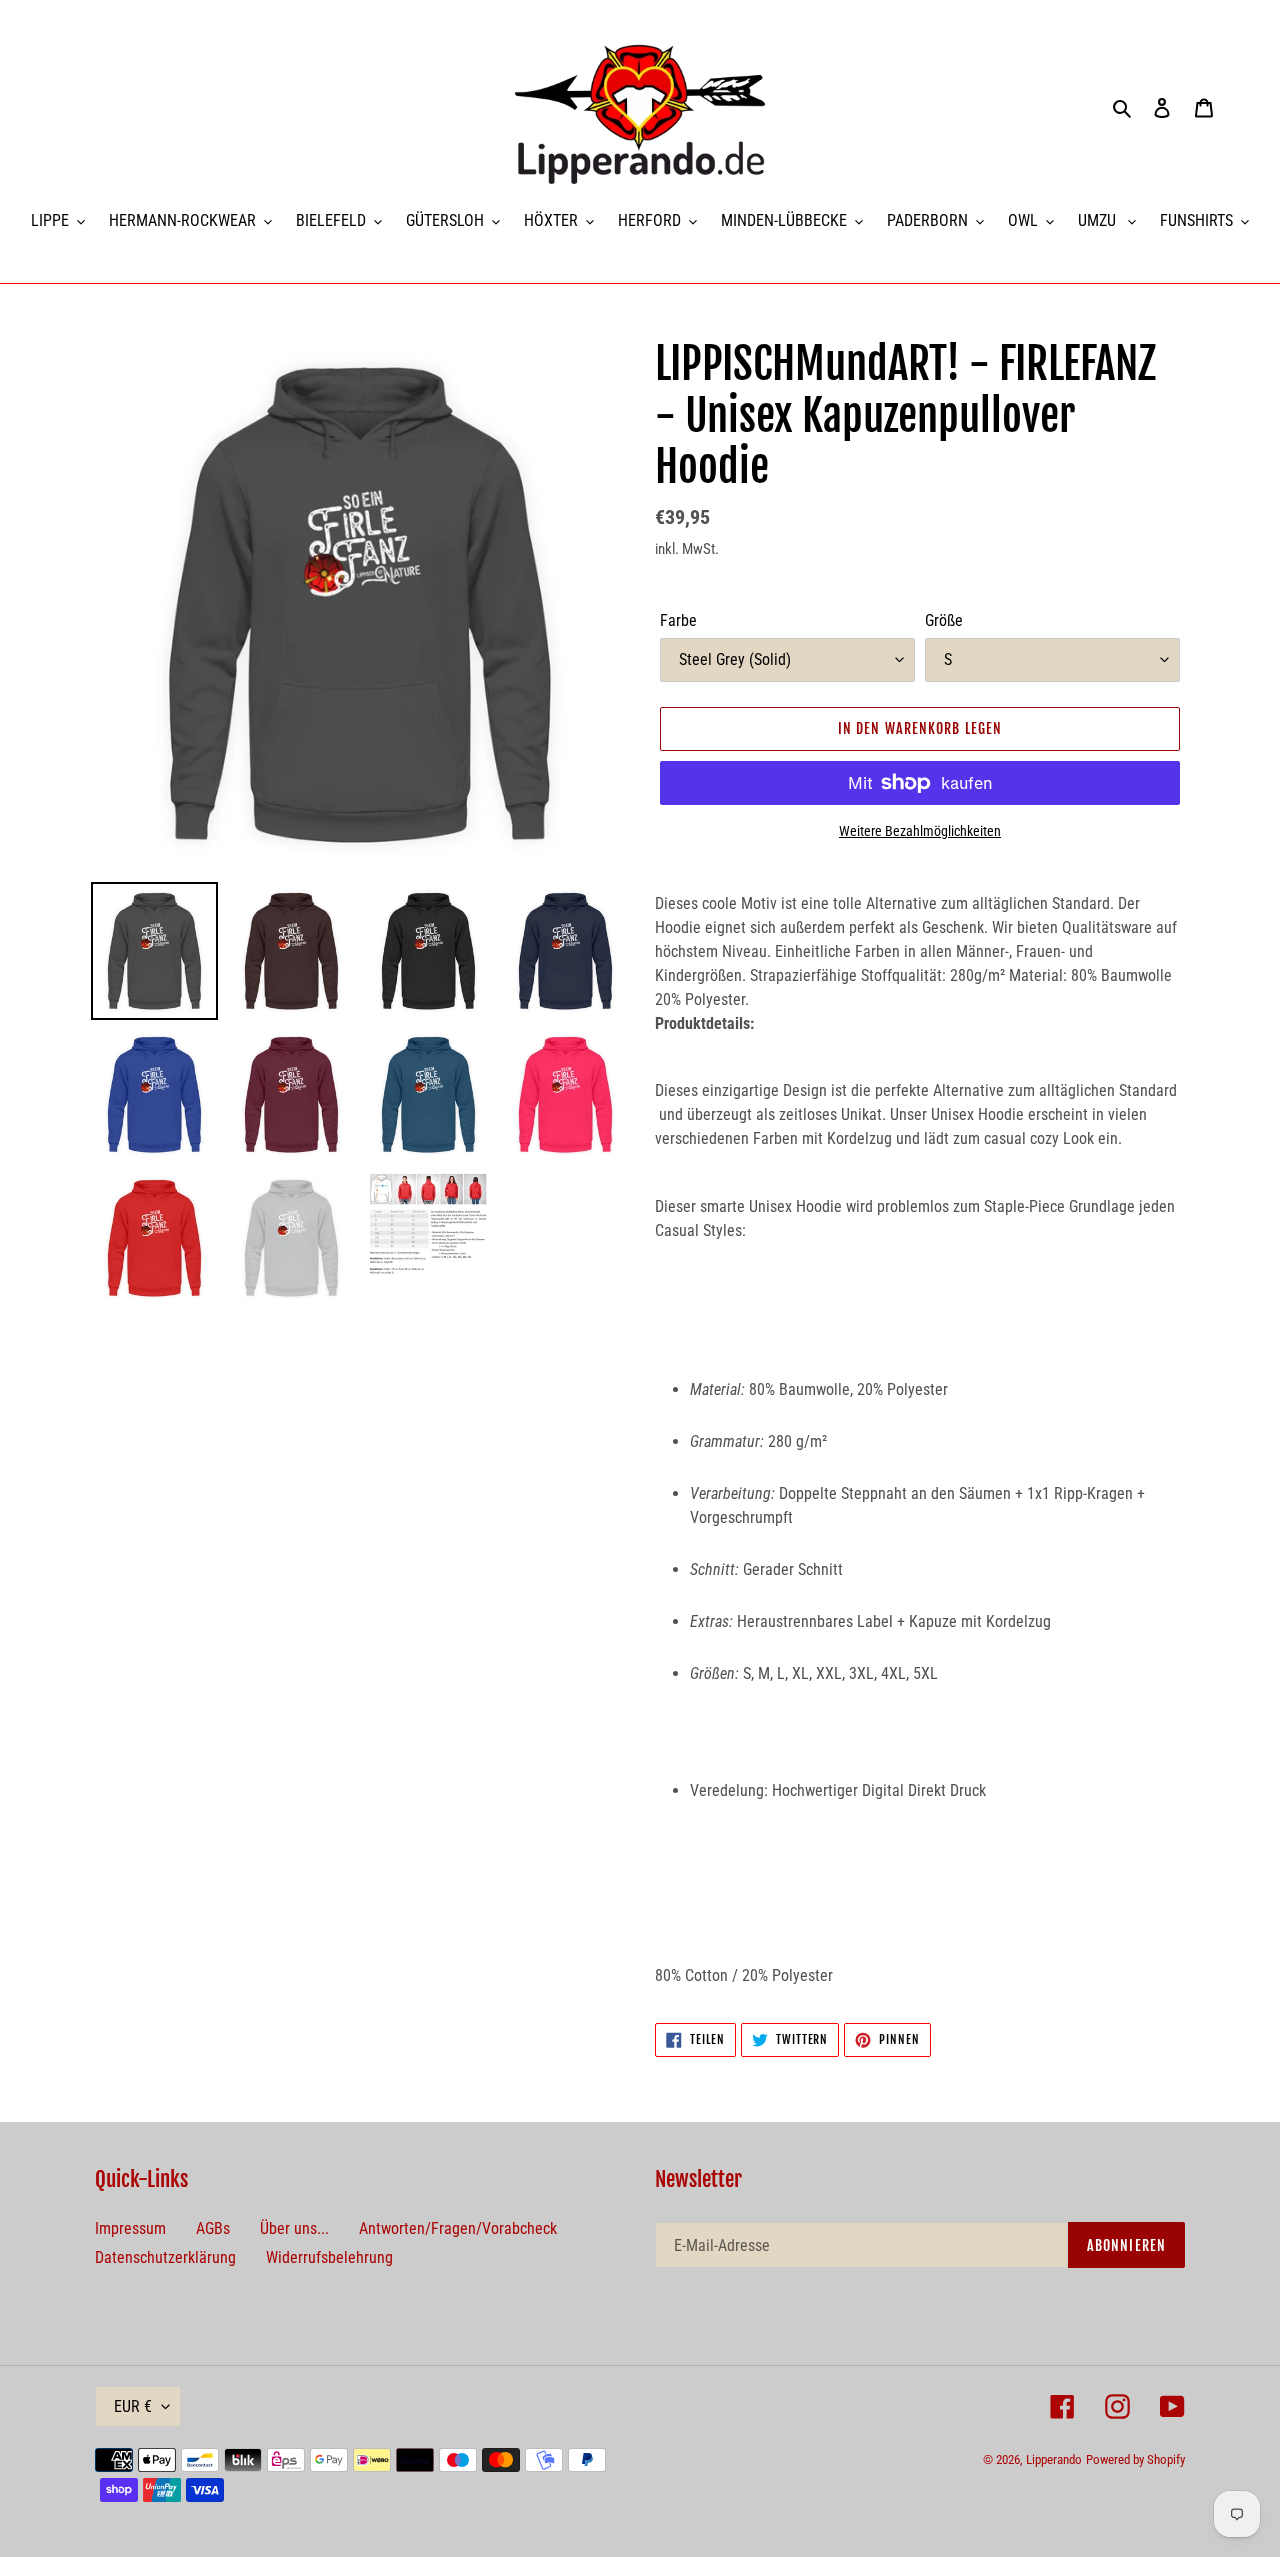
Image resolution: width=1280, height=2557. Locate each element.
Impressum (130, 2228)
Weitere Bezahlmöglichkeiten (920, 831)
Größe (944, 620)
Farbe (678, 620)
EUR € (133, 2406)
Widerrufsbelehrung (329, 2257)
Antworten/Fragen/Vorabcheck (458, 2228)
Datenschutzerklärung (165, 2257)
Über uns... (294, 2228)
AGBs (213, 2228)
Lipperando (1054, 2459)
